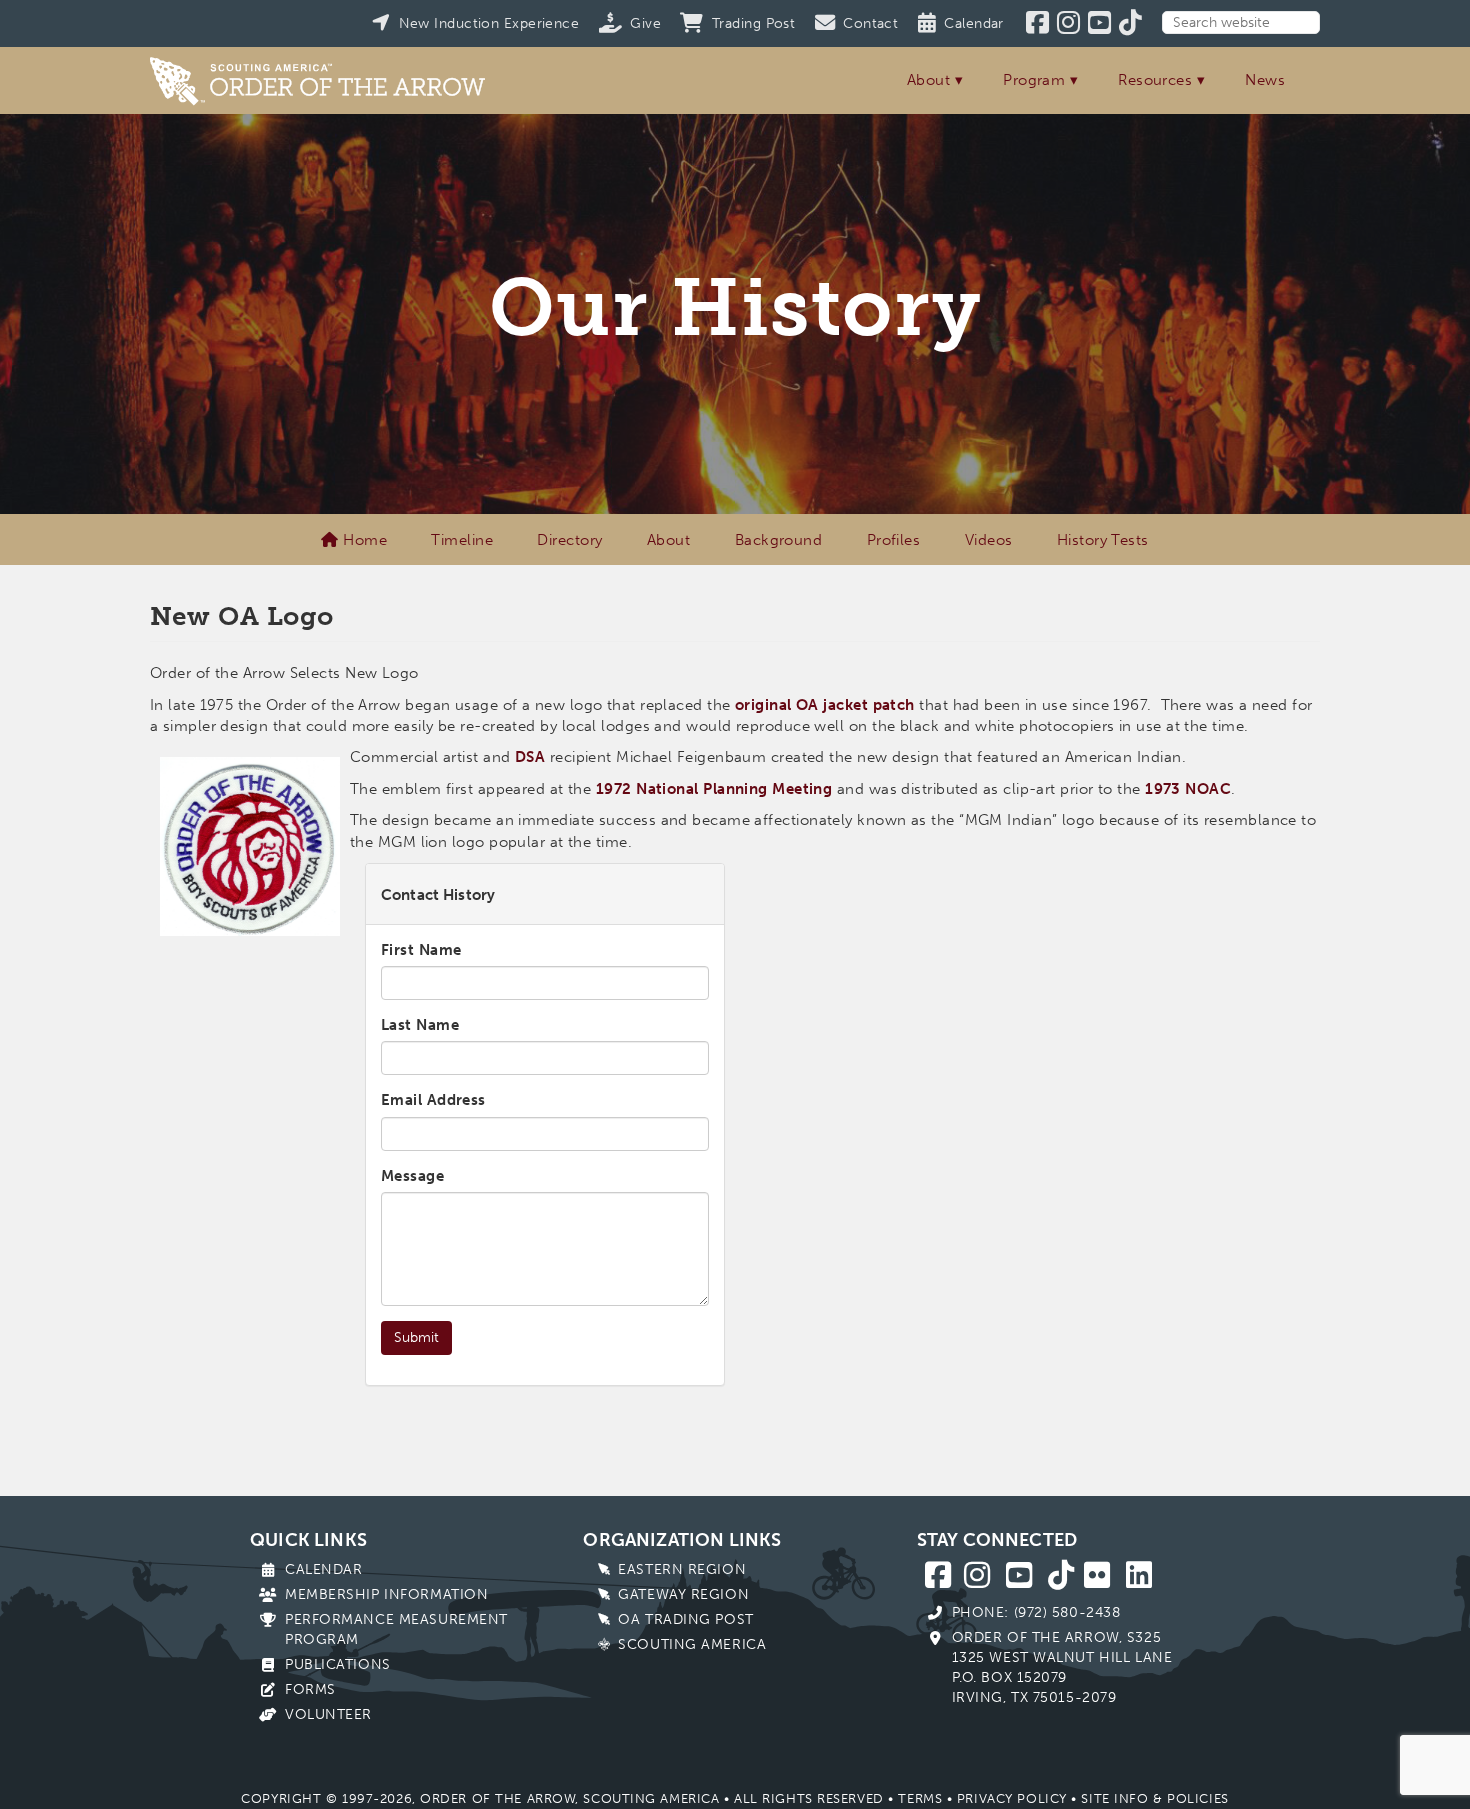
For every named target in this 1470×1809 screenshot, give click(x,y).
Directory (569, 540)
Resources (1155, 80)
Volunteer (328, 1714)
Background (779, 540)
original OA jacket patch (825, 705)
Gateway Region (683, 1594)
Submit (416, 1337)
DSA (530, 757)
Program (1034, 80)
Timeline (462, 540)
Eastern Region (682, 1569)
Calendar (323, 1569)
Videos (989, 540)
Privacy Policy (1012, 1798)
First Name (421, 950)
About (928, 80)
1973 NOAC (1188, 789)
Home (363, 540)
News (1265, 80)
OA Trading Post (685, 1619)
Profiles (894, 540)
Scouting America (692, 1644)
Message (412, 1176)
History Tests (1103, 540)
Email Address (433, 1100)
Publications (338, 1664)
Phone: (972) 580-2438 (1036, 1612)
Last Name (420, 1025)
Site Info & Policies (1154, 1798)
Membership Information (386, 1594)
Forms (310, 1689)
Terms (920, 1798)
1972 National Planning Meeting (714, 789)
